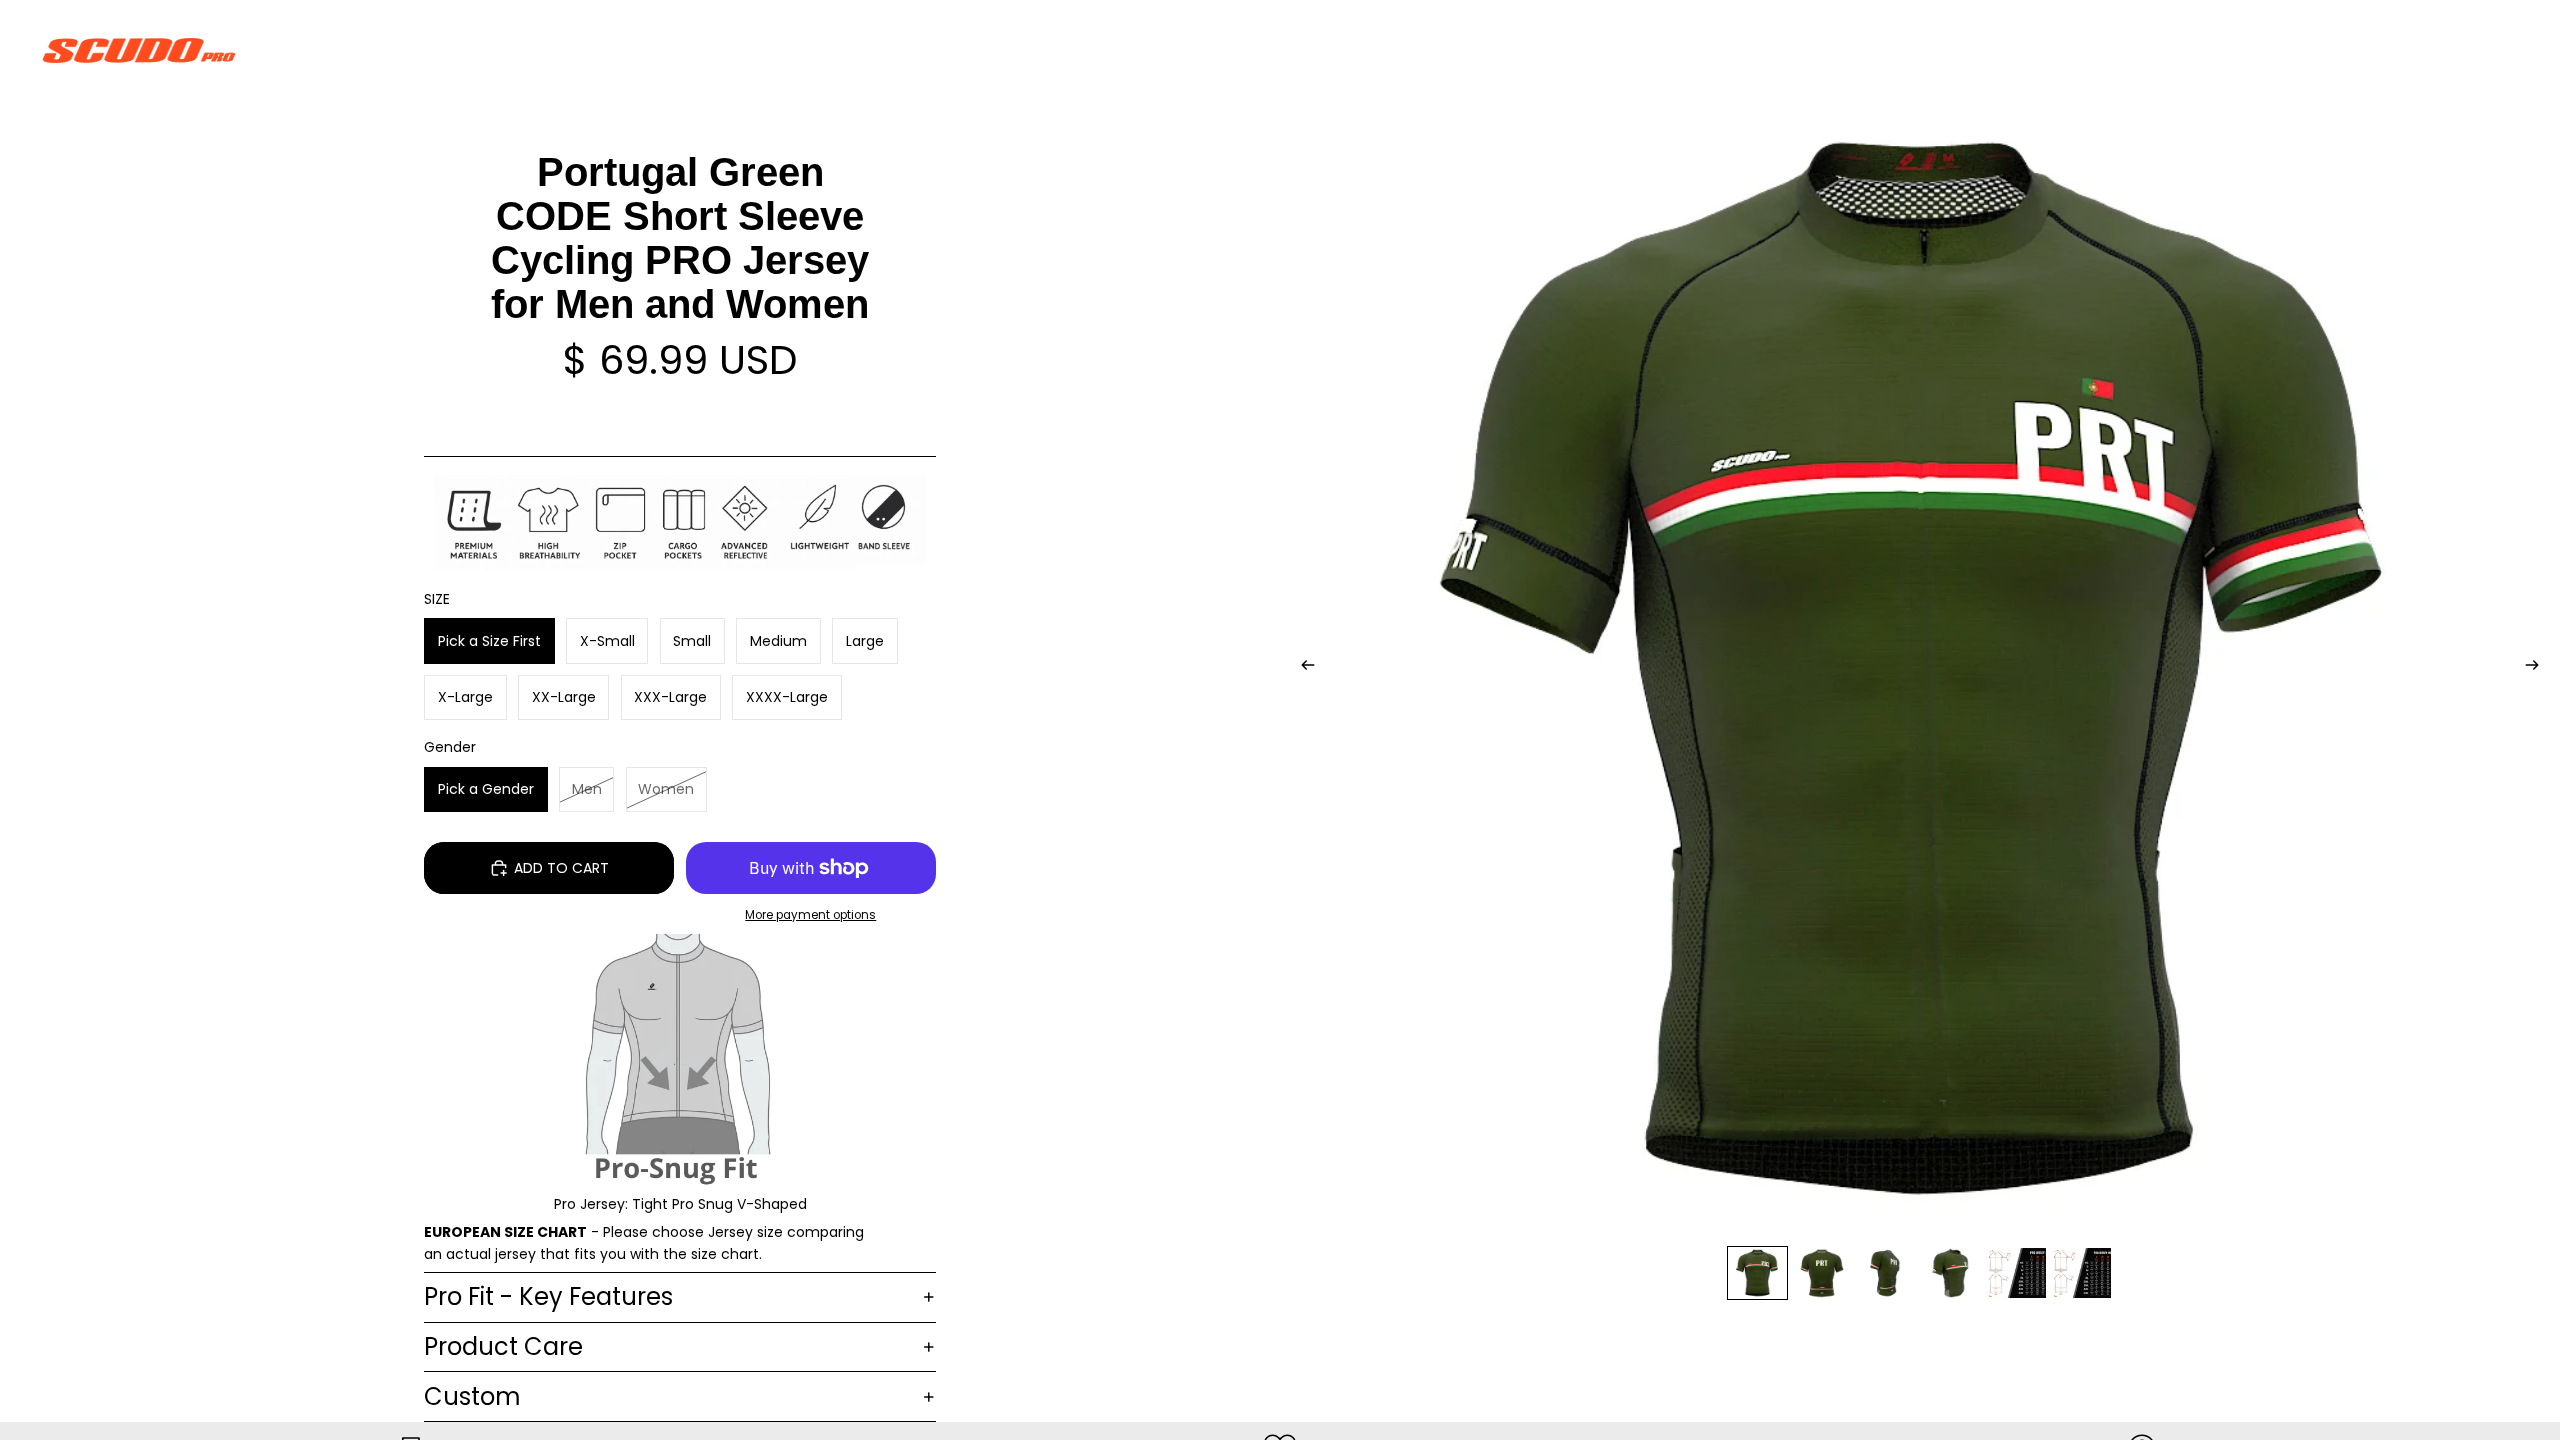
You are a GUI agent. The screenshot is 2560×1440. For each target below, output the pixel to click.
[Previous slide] (1302, 668)
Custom (472, 1396)
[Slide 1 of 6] (1757, 1273)
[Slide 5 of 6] (2017, 1273)
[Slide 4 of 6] (1952, 1273)
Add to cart (561, 868)
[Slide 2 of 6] (1822, 1273)
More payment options (810, 915)
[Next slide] (2538, 668)
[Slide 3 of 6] (1887, 1273)
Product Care (503, 1346)
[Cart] (2498, 50)
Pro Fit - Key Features (548, 1296)
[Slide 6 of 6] (2082, 1273)
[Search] (2412, 50)
